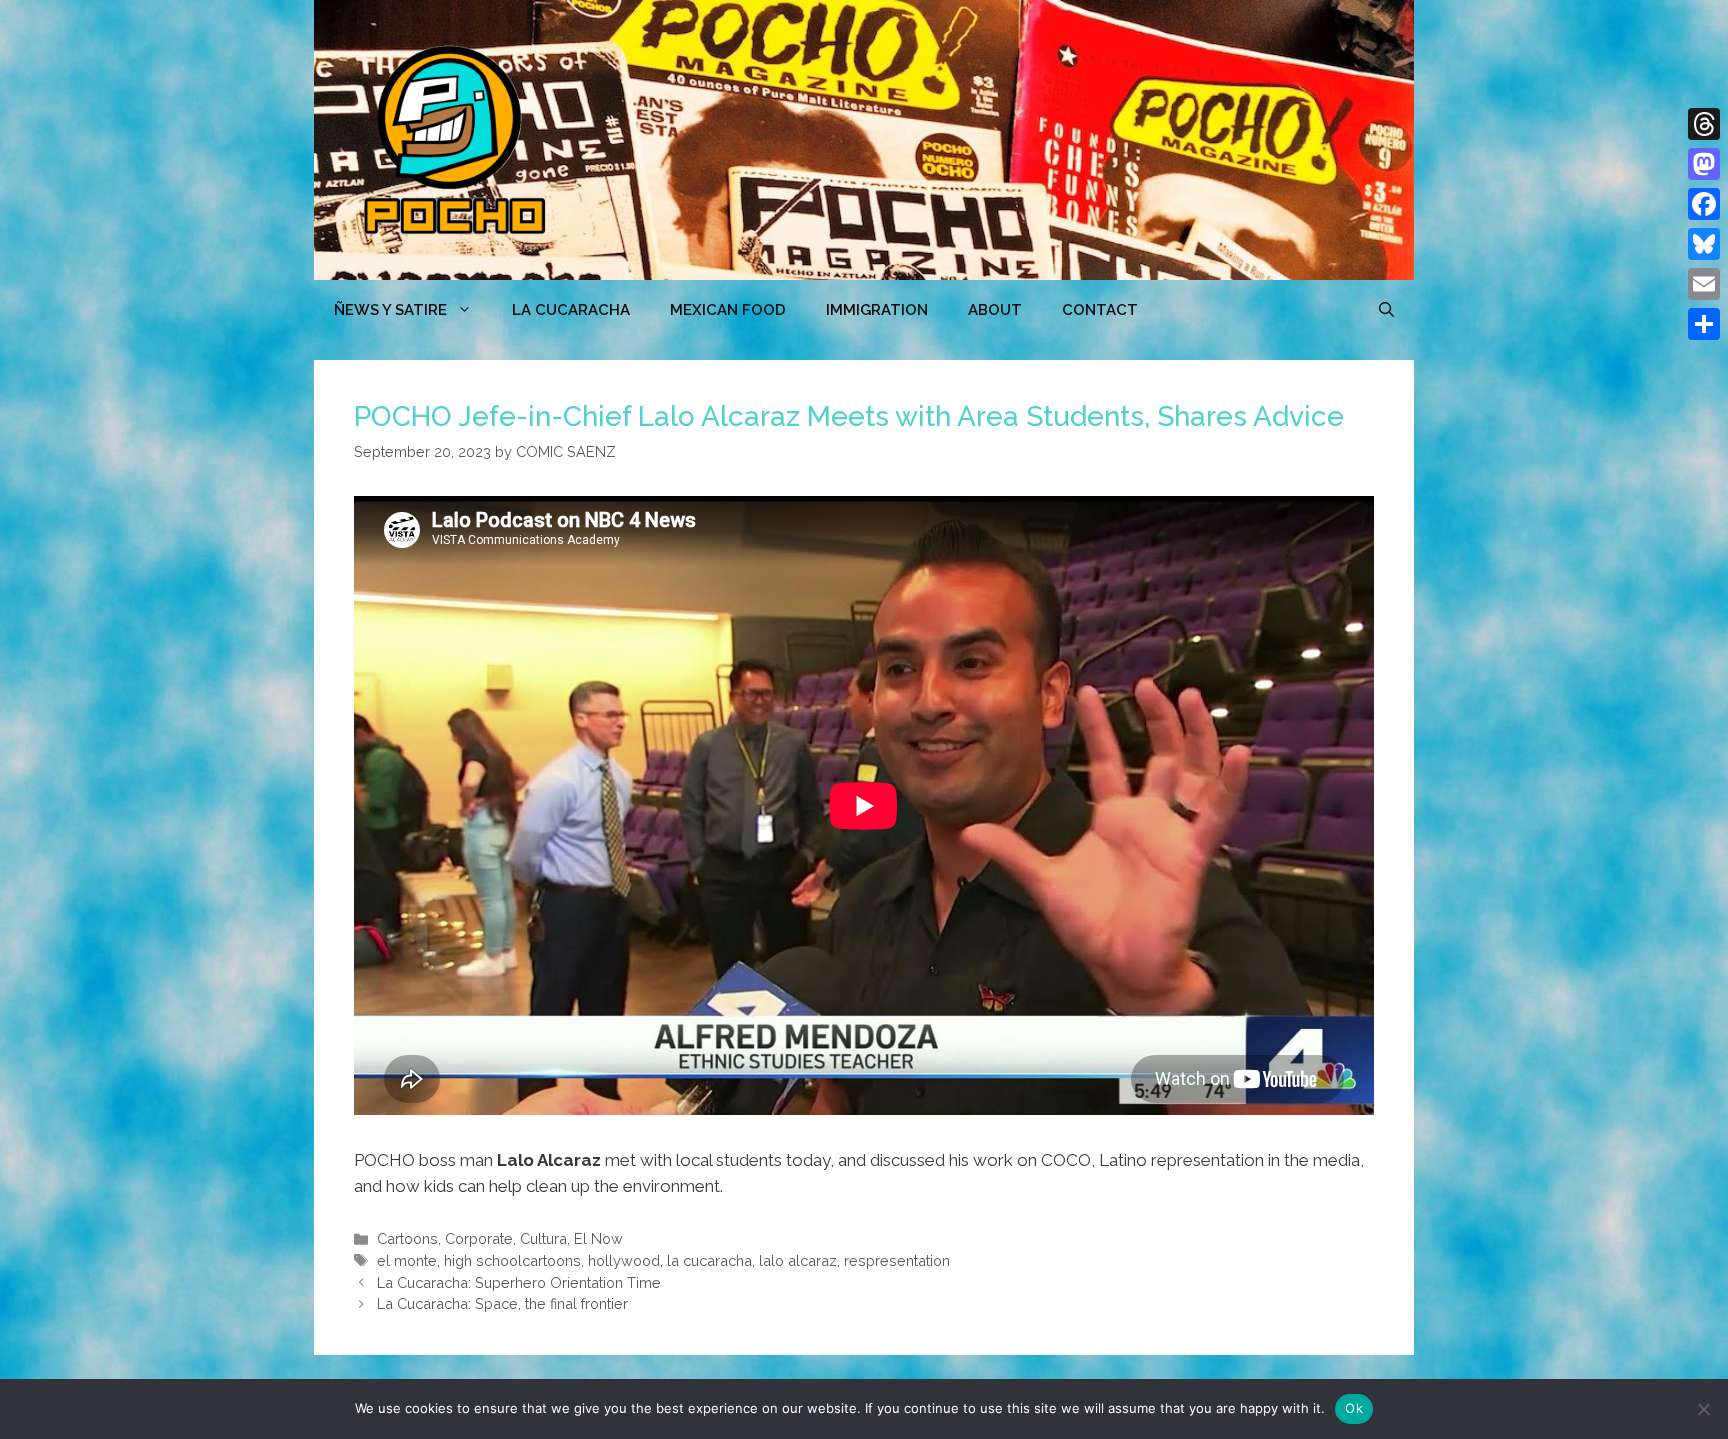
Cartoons (407, 1238)
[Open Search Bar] (1386, 310)
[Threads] (1704, 124)
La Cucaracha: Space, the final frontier (502, 1303)
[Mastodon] (1704, 164)
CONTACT (1100, 310)
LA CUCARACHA (571, 310)
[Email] (1704, 284)
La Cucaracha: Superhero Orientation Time (519, 1282)
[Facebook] (1704, 204)
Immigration (877, 310)
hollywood (624, 1260)
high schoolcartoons (512, 1260)
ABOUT (995, 310)
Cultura (543, 1238)
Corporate (479, 1238)
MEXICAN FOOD (728, 310)
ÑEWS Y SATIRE (390, 310)
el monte (407, 1260)
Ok (1354, 1408)
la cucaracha (709, 1260)
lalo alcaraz (798, 1260)
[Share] (1704, 324)
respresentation (897, 1260)
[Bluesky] (1704, 244)
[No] (1703, 1409)
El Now (598, 1238)
